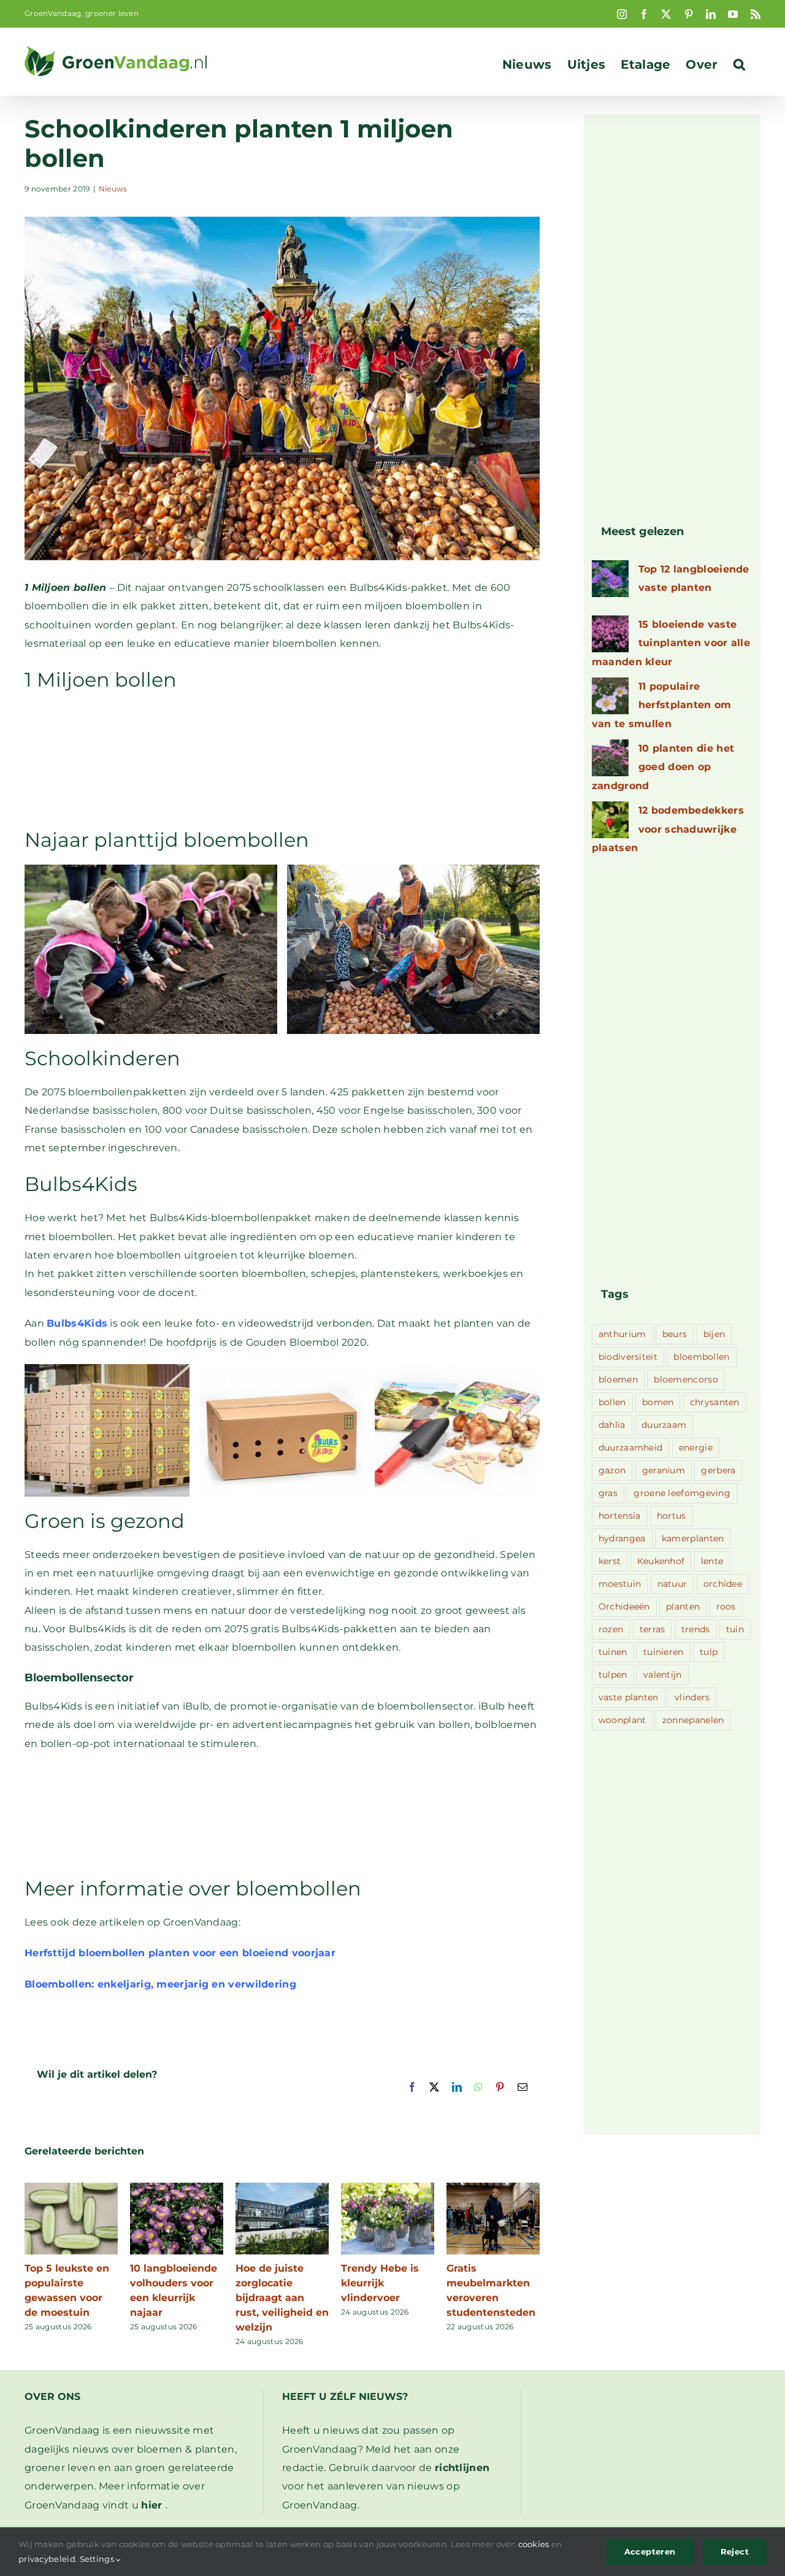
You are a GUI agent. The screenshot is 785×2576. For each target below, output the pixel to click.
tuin (735, 1629)
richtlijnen (462, 2468)
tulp (709, 1652)
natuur (672, 1584)
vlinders (692, 1697)
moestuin (620, 1584)
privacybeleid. (48, 2559)
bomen (658, 1402)
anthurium (622, 1334)
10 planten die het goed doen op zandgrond (663, 767)
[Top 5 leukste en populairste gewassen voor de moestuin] (71, 2188)
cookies (534, 2544)
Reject (735, 2551)
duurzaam (664, 1425)
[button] (739, 64)
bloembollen (701, 1357)
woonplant (622, 1720)
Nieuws (113, 189)
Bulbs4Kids (77, 1323)
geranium (664, 1470)
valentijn (663, 1675)
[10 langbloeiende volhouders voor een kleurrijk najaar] (177, 2188)
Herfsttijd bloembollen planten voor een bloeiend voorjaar (180, 1953)
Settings (98, 2559)
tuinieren (664, 1652)
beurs (675, 1334)
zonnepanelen (693, 1720)
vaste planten (629, 1697)
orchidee (723, 1584)
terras (653, 1629)
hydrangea (622, 1538)
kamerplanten (693, 1538)
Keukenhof (661, 1561)
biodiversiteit (628, 1357)
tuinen (613, 1652)
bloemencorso (686, 1379)
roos (726, 1606)
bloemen (618, 1379)
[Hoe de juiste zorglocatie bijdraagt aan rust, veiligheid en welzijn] (282, 2188)
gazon (612, 1470)
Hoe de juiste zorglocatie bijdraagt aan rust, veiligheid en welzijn (282, 2298)
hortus (672, 1516)
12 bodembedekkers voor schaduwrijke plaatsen (668, 829)
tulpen (613, 1675)
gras (608, 1493)
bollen (612, 1402)
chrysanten (715, 1402)
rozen (611, 1629)
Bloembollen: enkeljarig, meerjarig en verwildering (160, 1984)
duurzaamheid (631, 1448)
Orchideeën (624, 1606)
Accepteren (650, 2551)
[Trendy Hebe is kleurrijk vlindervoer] (388, 2188)
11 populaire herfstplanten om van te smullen (662, 705)
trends (696, 1629)
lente (712, 1561)
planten (683, 1606)
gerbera (718, 1470)
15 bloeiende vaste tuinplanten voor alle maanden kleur (671, 643)
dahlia (612, 1425)
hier (151, 2505)
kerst (610, 1561)
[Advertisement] (282, 759)
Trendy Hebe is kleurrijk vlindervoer (380, 2283)
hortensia (620, 1516)
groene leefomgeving (682, 1493)
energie (696, 1448)
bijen (714, 1334)
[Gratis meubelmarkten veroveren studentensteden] (493, 2188)
